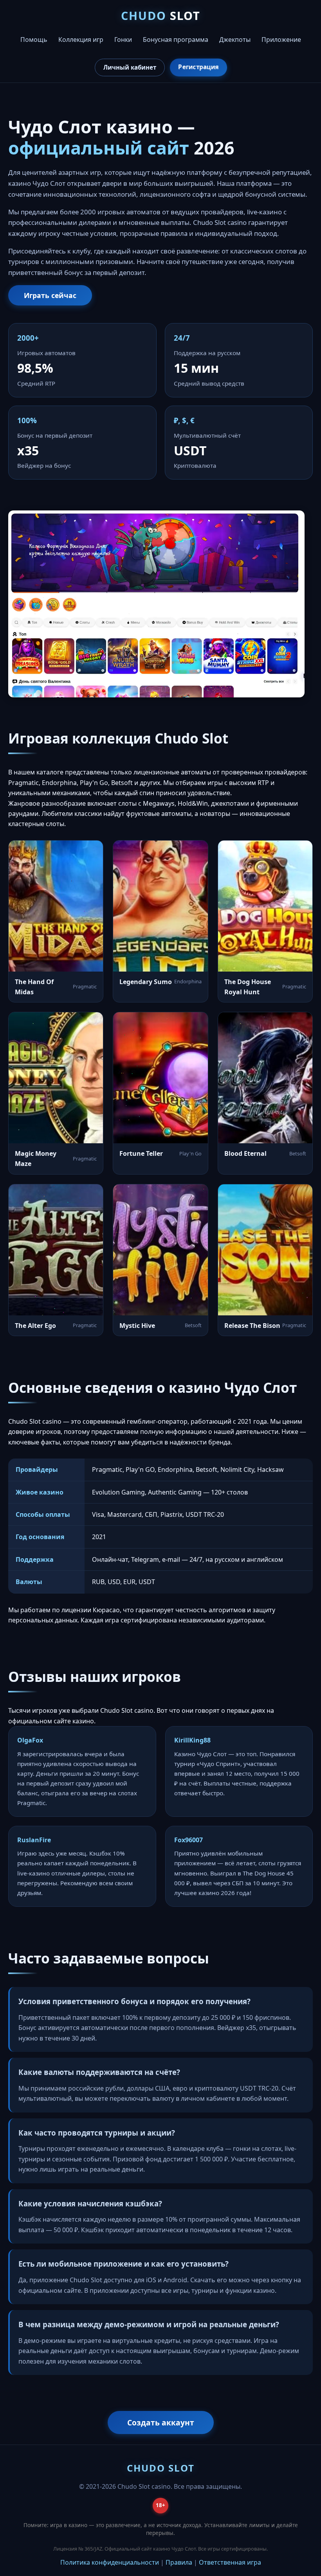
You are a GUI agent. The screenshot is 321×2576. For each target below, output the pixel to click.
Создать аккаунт (161, 2422)
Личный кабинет (130, 67)
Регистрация (198, 67)
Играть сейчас (50, 295)
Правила (179, 2562)
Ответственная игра (230, 2562)
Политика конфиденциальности (110, 2562)
